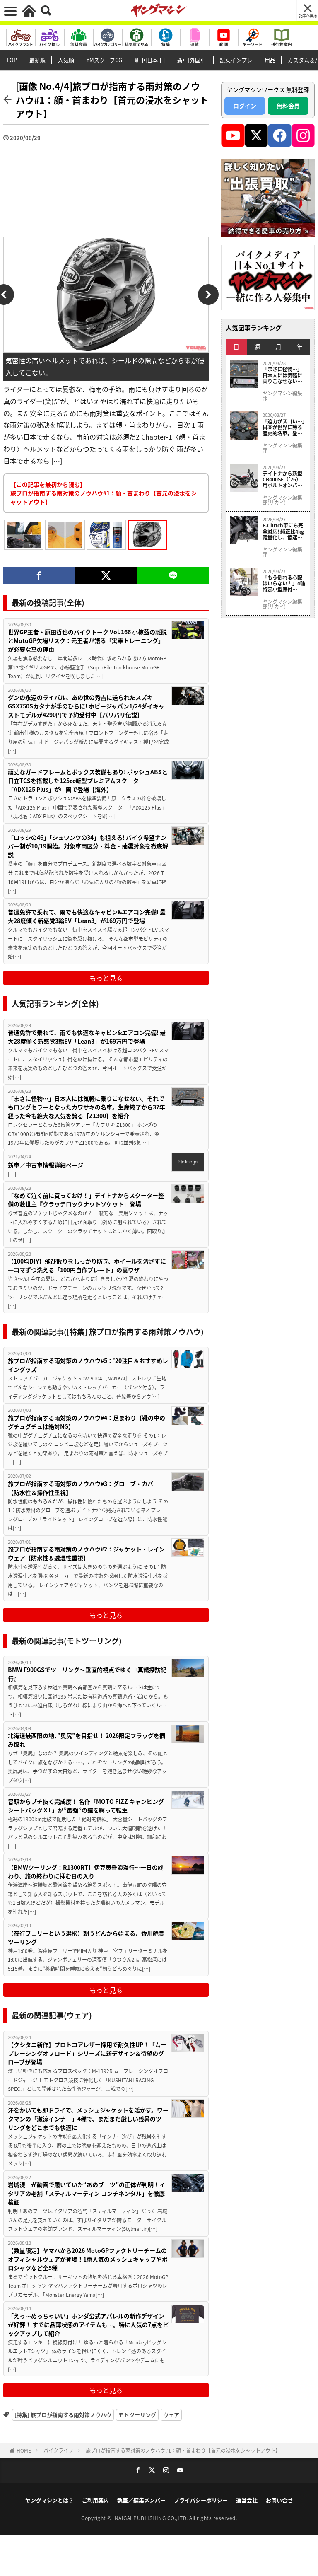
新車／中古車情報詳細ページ (46, 1165)
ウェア (171, 2415)
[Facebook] (39, 575)
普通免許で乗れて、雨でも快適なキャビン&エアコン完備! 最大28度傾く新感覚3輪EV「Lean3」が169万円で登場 (87, 916)
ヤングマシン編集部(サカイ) (282, 500)
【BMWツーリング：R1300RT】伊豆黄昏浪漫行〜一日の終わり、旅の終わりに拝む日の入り (86, 1872)
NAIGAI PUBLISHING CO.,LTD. (152, 2518)
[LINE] (173, 575)
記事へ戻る (308, 16)
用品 (270, 60)
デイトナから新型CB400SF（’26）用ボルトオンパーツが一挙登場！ (282, 480)
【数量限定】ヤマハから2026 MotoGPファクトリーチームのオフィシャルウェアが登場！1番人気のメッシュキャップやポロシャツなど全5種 (88, 2259)
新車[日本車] (150, 60)
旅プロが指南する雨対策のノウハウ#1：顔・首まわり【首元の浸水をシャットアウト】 (183, 2450)
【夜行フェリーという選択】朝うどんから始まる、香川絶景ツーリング (86, 1937)
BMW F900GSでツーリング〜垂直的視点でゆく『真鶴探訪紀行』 (87, 1674)
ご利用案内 (95, 2500)
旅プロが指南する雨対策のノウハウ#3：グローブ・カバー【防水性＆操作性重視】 (83, 1488)
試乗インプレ (236, 60)
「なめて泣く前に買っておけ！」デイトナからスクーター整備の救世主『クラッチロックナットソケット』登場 (86, 1200)
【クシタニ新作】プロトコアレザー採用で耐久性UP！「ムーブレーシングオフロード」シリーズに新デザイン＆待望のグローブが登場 (87, 2053)
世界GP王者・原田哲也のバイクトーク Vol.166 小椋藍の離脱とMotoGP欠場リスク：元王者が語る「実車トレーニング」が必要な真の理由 (87, 640)
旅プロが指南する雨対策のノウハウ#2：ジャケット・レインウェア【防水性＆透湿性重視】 (86, 1553)
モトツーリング (137, 2415)
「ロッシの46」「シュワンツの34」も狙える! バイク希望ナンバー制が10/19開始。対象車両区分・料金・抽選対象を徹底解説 (88, 846)
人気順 (66, 60)
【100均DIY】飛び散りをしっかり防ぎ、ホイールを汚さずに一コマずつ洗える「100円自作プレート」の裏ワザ (87, 1265)
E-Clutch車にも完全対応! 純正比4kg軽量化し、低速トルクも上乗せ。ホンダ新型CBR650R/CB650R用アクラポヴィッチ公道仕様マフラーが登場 (284, 531)
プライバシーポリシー (201, 2500)
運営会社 (247, 2500)
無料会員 (288, 106)
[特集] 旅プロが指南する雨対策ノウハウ (63, 2415)
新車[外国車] (192, 60)
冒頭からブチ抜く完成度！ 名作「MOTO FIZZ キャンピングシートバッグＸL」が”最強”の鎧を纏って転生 (86, 1806)
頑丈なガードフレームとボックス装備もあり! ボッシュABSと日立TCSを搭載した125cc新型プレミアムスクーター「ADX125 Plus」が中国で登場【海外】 (88, 781)
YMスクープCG (104, 60)
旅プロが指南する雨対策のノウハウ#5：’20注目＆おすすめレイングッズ (88, 1365)
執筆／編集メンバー (141, 2500)
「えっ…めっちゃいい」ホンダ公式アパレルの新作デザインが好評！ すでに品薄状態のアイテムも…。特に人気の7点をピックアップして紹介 (88, 2325)
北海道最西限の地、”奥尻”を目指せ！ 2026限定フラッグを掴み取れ (87, 1740)
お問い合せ (279, 2500)
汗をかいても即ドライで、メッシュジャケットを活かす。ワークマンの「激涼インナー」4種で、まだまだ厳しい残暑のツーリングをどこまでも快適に (88, 2119)
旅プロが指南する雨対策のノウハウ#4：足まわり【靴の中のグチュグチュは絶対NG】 (87, 1422)
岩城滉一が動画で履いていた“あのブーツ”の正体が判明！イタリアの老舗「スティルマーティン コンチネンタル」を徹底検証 (87, 2193)
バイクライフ (58, 2450)
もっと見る (106, 978)
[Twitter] (106, 575)
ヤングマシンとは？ (49, 2500)
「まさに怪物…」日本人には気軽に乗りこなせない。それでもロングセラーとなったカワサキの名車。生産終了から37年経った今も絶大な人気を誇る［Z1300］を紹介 (87, 1107)
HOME (24, 2450)
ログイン (245, 106)
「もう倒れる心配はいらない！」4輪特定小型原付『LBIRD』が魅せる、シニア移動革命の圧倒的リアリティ (284, 584)
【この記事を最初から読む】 (104, 493)
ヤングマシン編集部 (282, 396)
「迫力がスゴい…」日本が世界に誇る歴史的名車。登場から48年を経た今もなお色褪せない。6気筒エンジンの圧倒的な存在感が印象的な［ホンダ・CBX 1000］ (284, 427)
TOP (12, 60)
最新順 (37, 60)
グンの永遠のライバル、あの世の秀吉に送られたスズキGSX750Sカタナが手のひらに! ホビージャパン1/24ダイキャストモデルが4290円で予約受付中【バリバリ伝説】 (86, 706)
